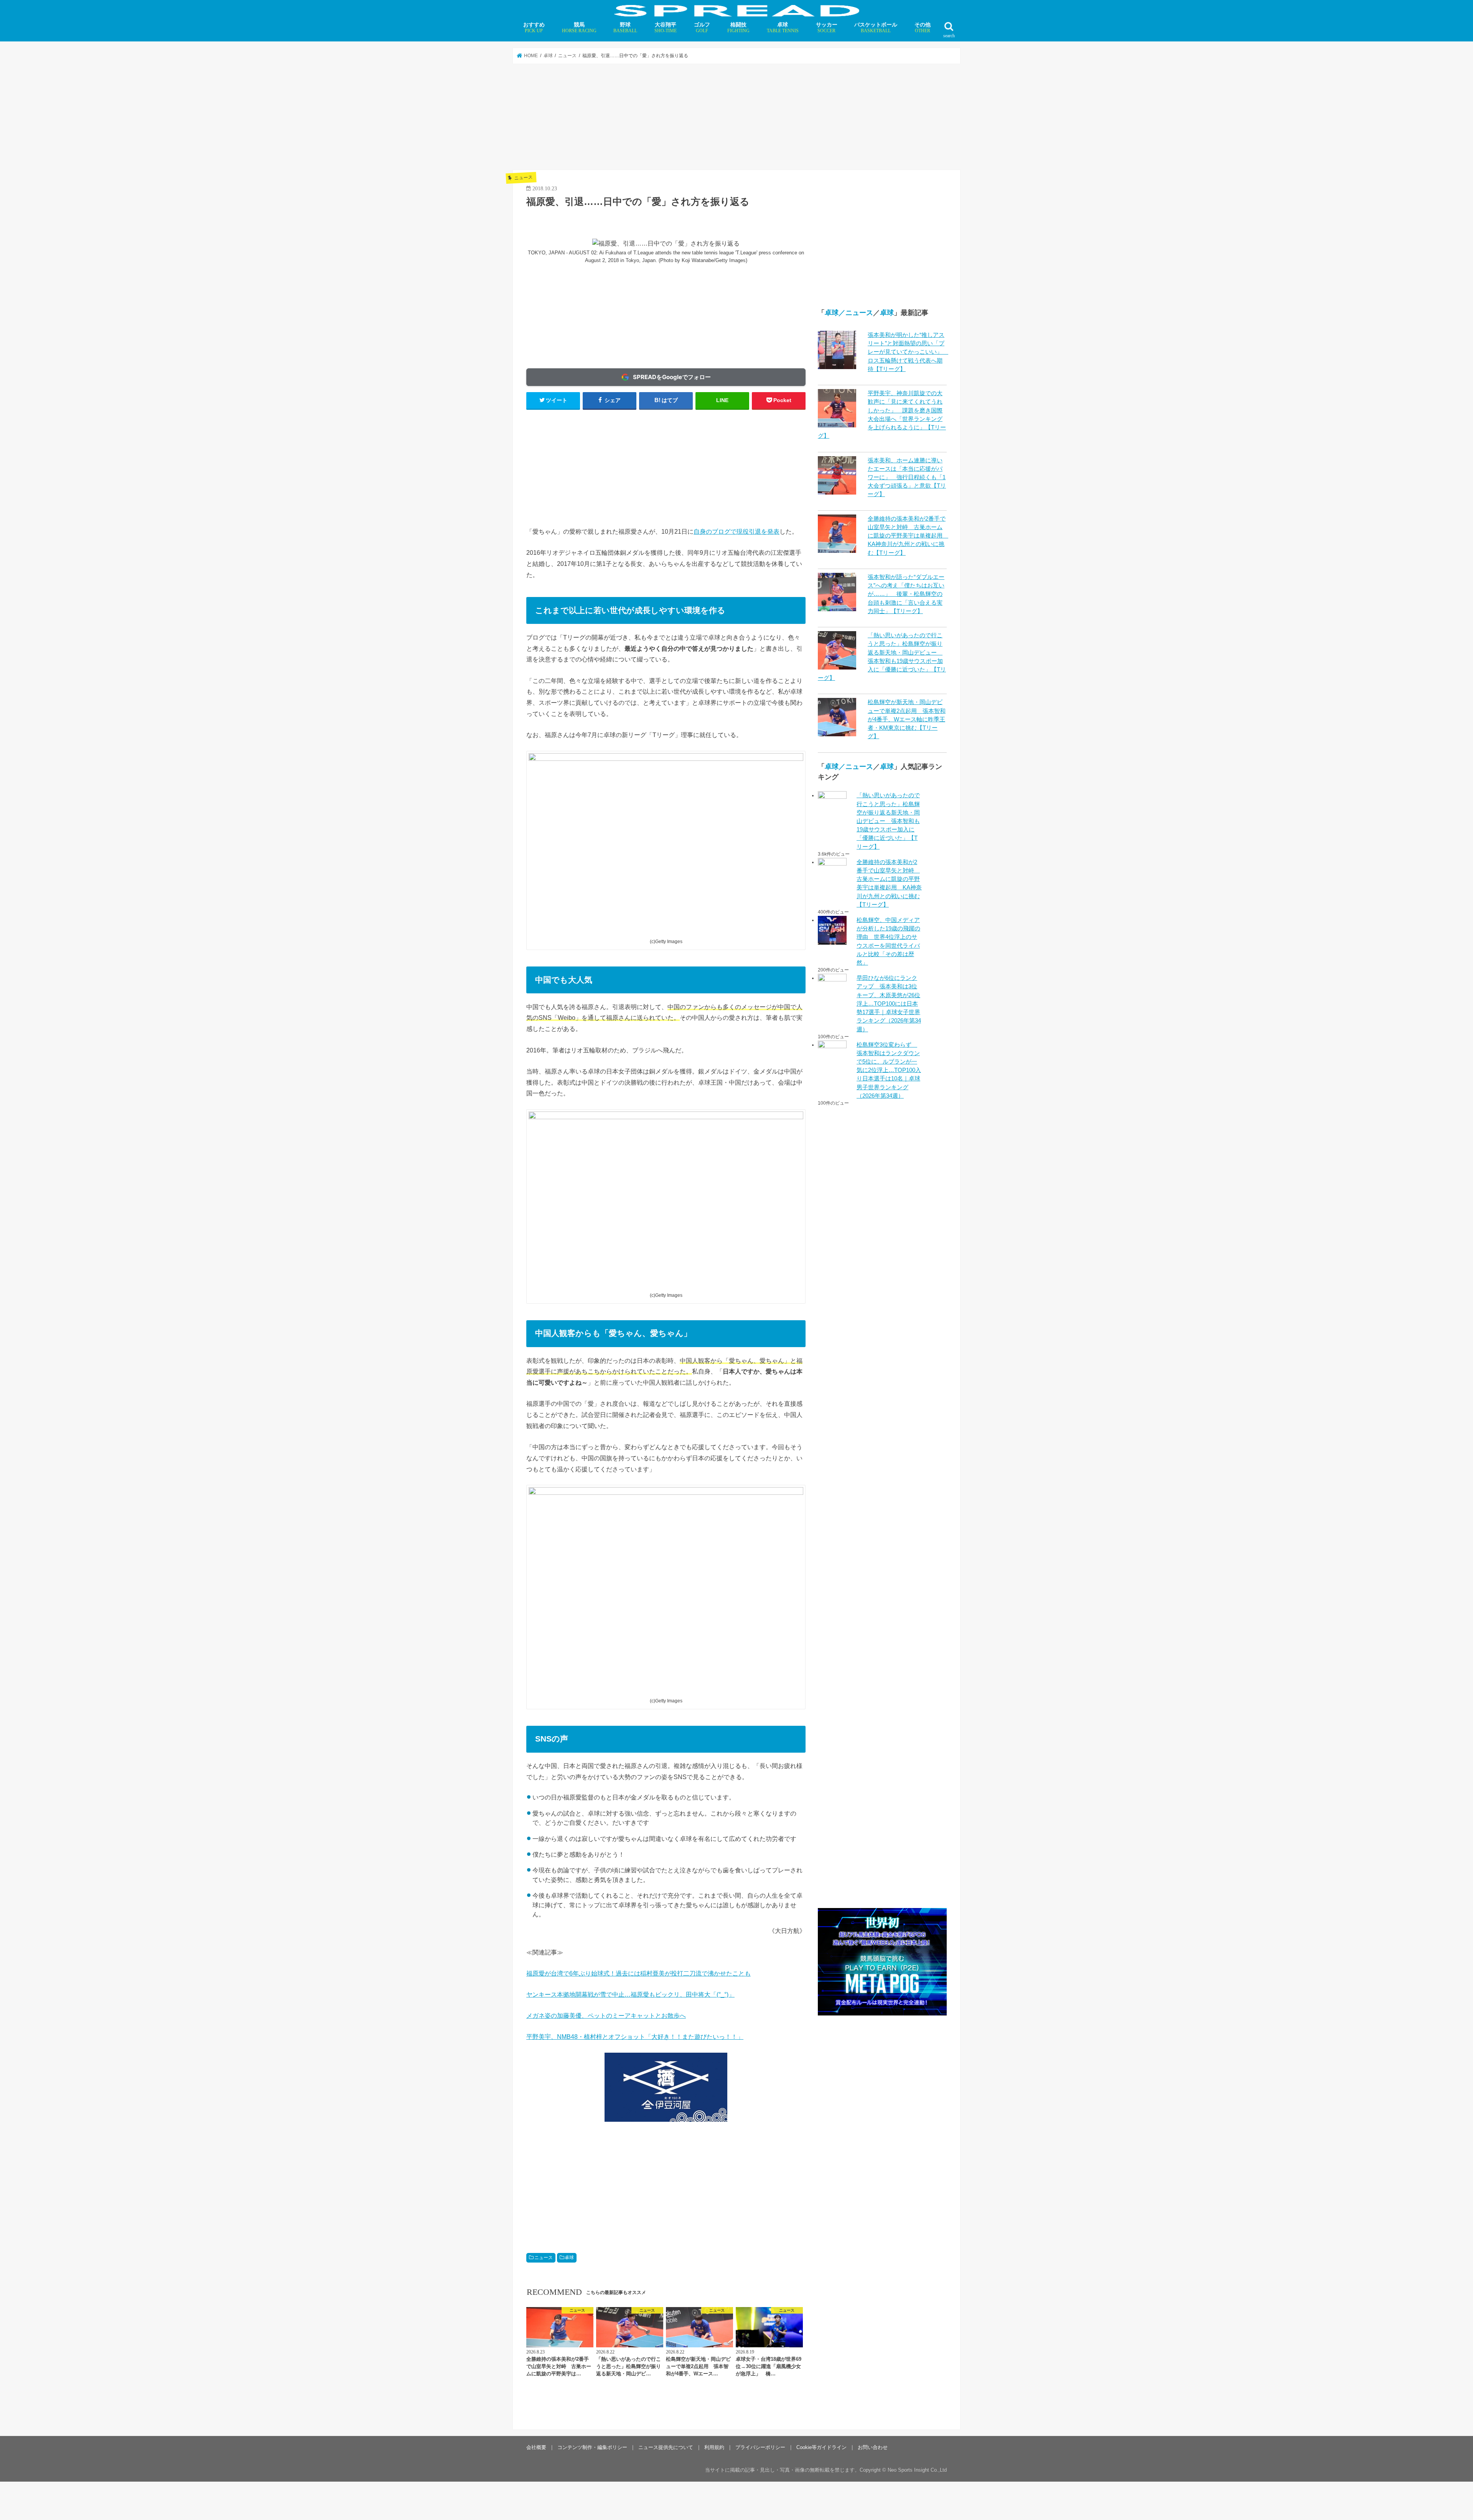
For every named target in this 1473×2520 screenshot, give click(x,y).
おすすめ (534, 27)
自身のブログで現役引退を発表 (736, 531)
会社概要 (536, 2447)
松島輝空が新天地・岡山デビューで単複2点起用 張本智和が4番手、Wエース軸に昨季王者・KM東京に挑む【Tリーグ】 (907, 719)
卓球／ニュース (849, 313)
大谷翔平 (666, 27)
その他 (923, 27)
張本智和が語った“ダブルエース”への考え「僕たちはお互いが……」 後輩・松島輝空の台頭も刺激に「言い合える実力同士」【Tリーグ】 (906, 594)
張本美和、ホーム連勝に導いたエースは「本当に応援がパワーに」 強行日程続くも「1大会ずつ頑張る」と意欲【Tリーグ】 (907, 477)
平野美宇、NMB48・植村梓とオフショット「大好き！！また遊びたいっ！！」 (635, 2037)
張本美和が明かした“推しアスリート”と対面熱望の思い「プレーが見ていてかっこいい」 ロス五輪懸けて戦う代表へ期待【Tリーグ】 (908, 352)
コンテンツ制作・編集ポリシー (592, 2447)
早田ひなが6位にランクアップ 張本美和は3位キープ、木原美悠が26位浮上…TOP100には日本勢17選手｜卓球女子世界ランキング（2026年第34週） (889, 1004)
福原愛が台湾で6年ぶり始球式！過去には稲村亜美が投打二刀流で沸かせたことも (638, 1973)
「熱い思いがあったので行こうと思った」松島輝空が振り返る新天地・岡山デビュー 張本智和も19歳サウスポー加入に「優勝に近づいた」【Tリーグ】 (888, 821)
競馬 (579, 27)
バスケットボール (876, 27)
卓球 (783, 27)
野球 (625, 27)
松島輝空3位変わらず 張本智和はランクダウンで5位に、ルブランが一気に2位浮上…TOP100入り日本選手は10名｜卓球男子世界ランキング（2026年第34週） (889, 1070)
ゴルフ (702, 27)
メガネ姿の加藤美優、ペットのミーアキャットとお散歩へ (606, 2015)
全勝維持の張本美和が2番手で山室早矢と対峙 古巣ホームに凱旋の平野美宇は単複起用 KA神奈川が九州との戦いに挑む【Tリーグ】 (908, 536)
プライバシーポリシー (760, 2447)
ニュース (544, 2258)
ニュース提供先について (666, 2447)
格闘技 (738, 27)
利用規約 (714, 2447)
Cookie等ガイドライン (821, 2447)
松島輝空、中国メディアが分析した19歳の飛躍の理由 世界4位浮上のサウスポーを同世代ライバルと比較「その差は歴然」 (888, 941)
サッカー (827, 27)
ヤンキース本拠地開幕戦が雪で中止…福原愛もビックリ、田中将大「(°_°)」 (630, 1994)
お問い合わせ (873, 2447)
